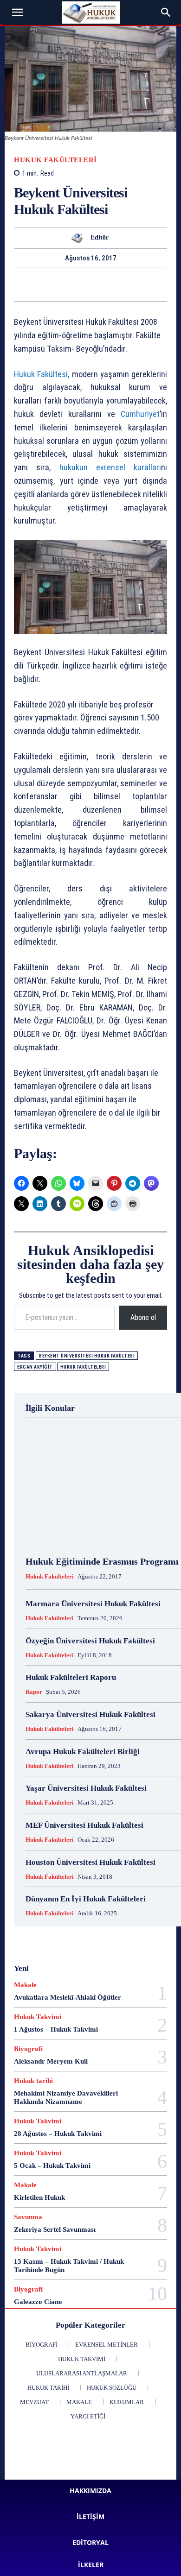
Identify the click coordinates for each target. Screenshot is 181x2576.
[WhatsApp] (15, 284)
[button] (18, 13)
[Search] (166, 13)
